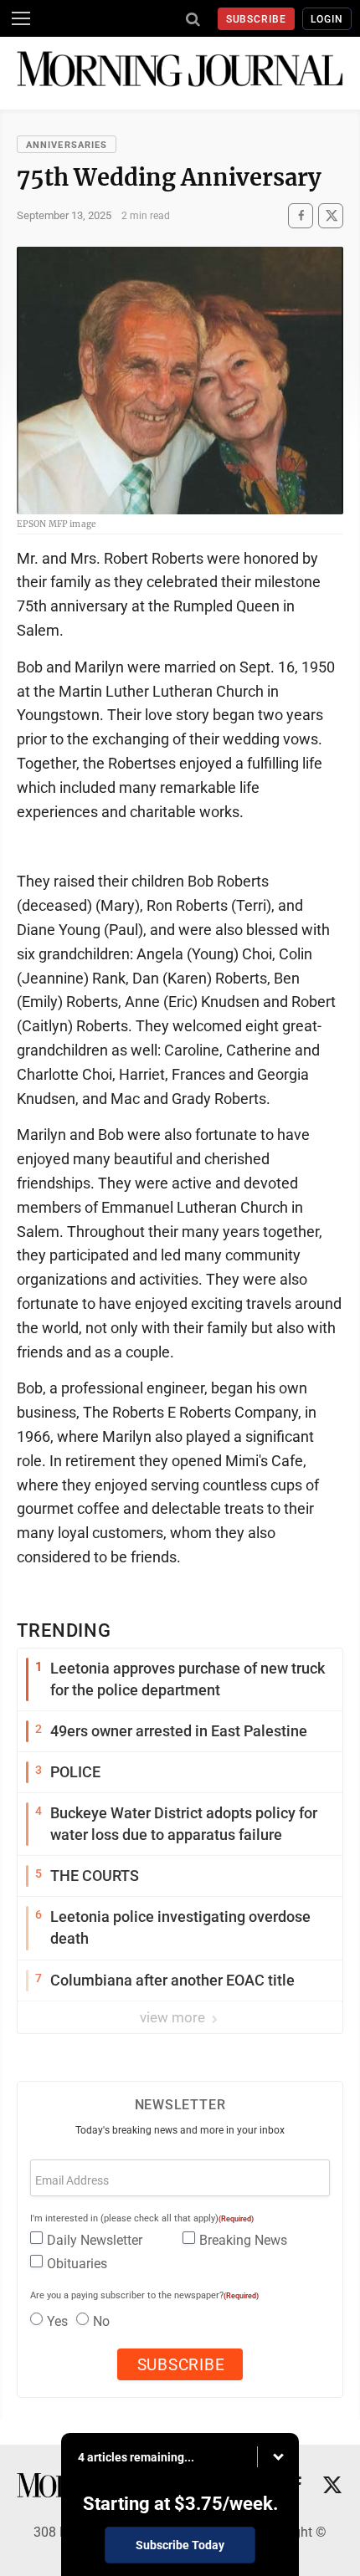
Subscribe (257, 19)
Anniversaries (67, 145)
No (101, 2321)
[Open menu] (21, 18)
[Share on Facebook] (301, 215)
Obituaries (77, 2264)
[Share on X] (331, 215)
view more (174, 2017)
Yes (57, 2321)
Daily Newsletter (95, 2240)
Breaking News (243, 2240)
